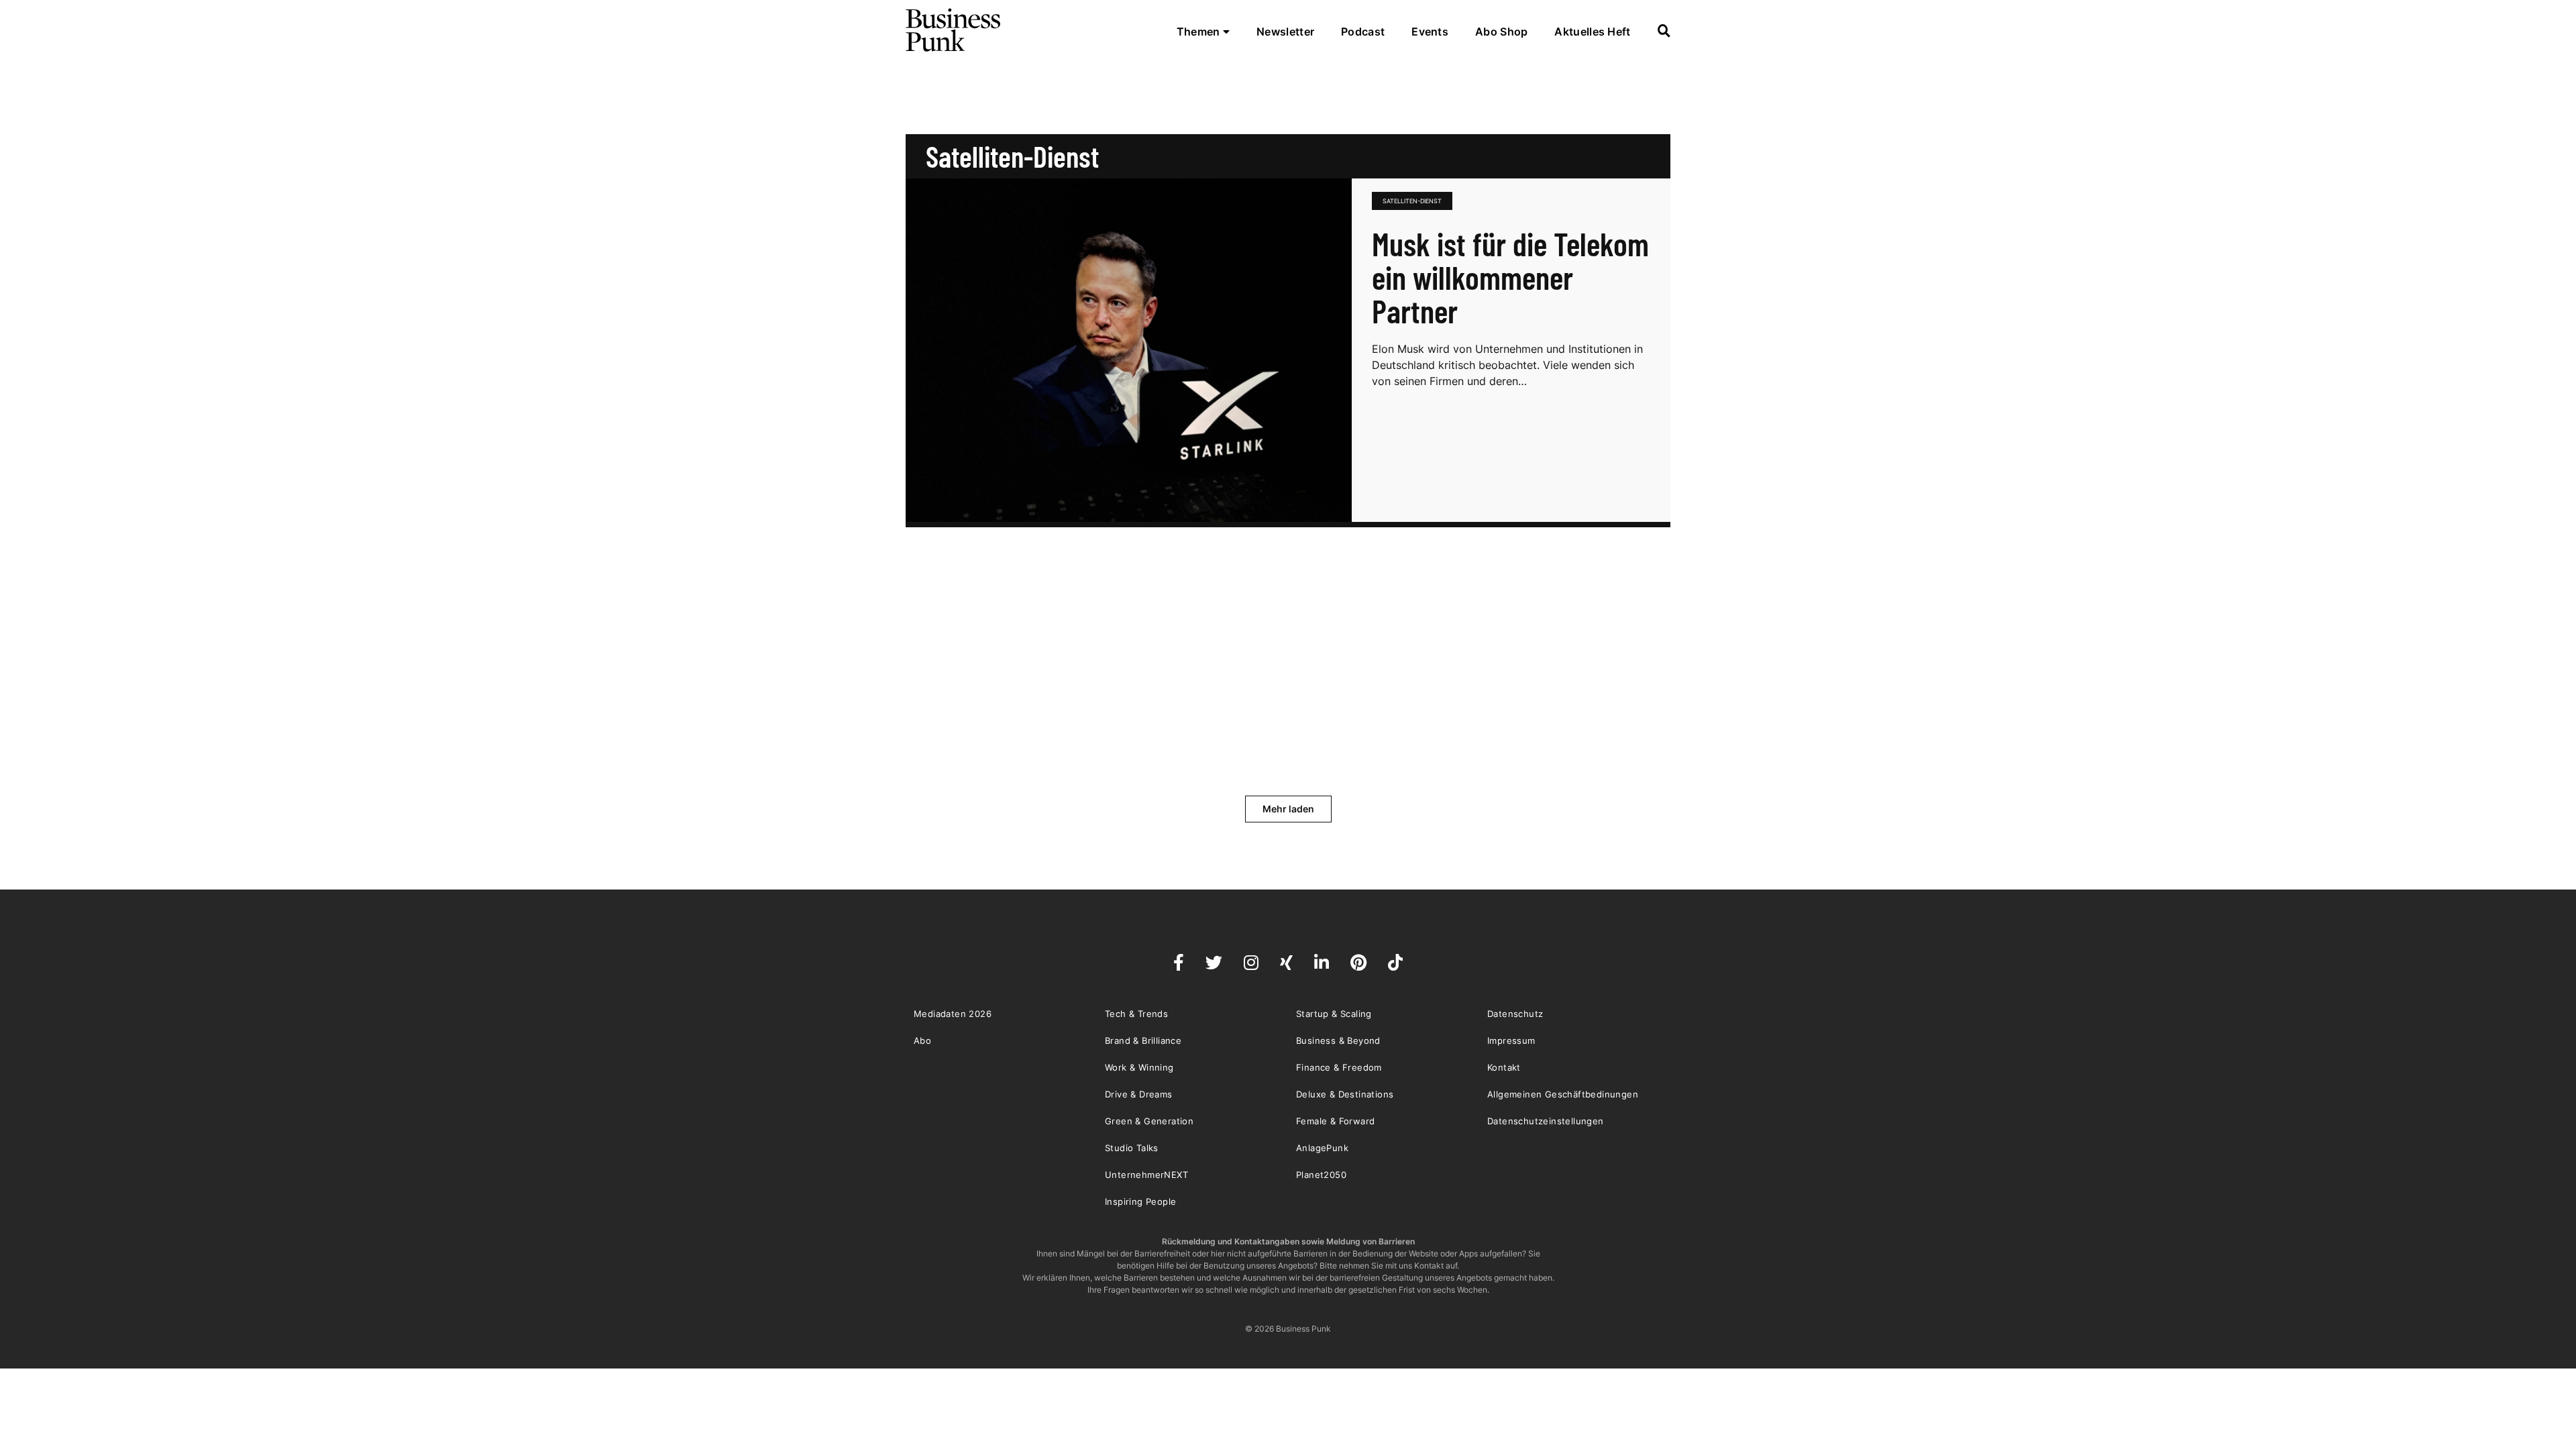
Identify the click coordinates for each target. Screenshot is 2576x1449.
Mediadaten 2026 (953, 1014)
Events (1430, 32)
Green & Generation (1149, 1121)
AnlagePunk (1322, 1148)
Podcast (1363, 32)
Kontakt (1504, 1067)
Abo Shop (1501, 32)
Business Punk (954, 30)
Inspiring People (1140, 1201)
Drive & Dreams (1139, 1094)
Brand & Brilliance (1143, 1040)
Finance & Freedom (1339, 1067)
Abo (922, 1040)
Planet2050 (1321, 1175)
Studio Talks (1132, 1148)
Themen (1200, 32)
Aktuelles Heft (1592, 32)
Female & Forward (1335, 1121)
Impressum (1511, 1040)
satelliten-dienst (1412, 201)
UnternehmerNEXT (1146, 1175)
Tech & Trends (1136, 1014)
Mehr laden (1288, 809)
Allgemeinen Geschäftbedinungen (1563, 1094)
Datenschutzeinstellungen (1546, 1121)
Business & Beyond (1338, 1040)
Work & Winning (1139, 1067)
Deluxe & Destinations (1345, 1094)
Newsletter (1285, 32)
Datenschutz (1515, 1014)
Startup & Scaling (1334, 1014)
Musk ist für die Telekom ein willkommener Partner (1510, 277)
